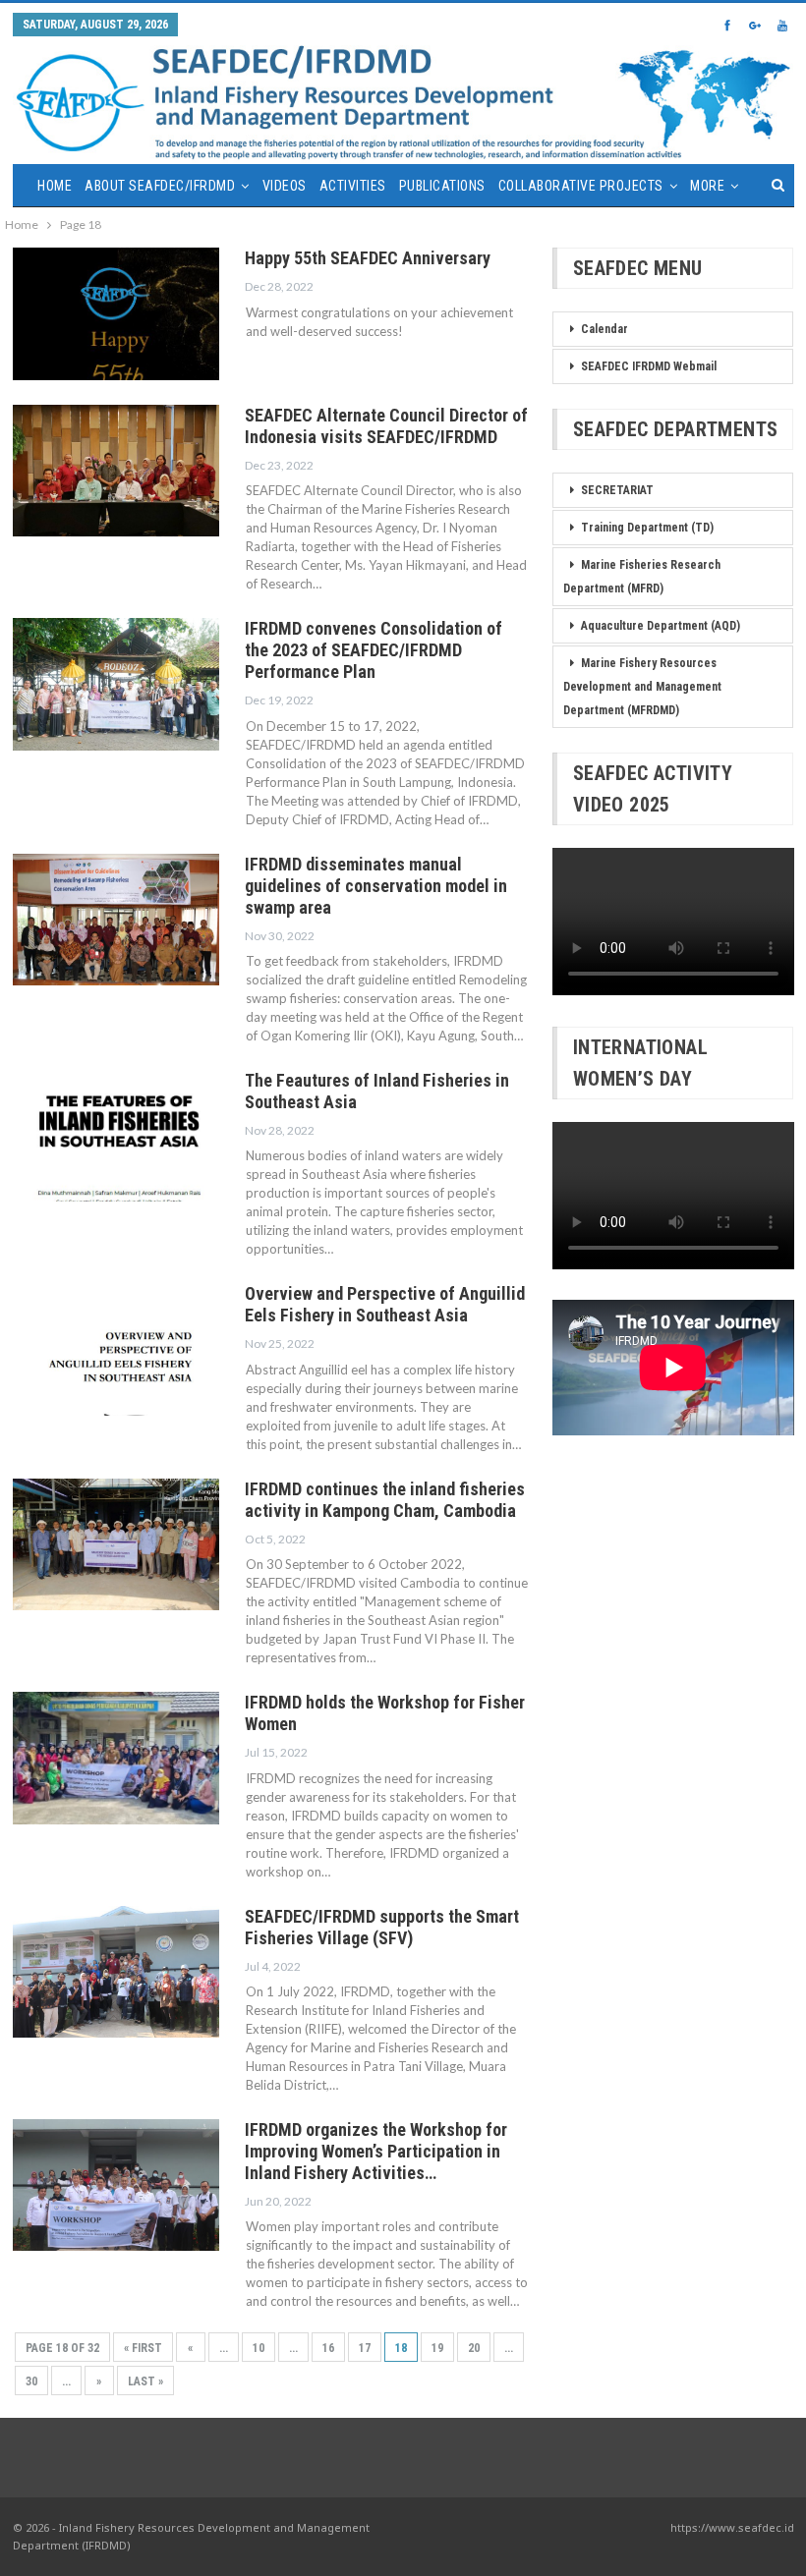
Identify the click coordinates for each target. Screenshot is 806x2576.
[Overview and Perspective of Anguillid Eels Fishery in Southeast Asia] (116, 1349)
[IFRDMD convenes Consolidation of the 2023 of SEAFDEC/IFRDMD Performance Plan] (116, 684)
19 (437, 2348)
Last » (145, 2381)
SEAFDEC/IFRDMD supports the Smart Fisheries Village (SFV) (382, 1927)
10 (259, 2348)
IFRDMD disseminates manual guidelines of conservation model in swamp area (376, 886)
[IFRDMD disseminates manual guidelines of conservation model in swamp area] (116, 920)
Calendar (604, 329)
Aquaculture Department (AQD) (661, 626)
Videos (285, 186)
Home (55, 186)
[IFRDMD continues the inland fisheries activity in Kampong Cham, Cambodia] (116, 1544)
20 (474, 2348)
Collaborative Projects (581, 186)
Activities (353, 186)
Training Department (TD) (647, 528)
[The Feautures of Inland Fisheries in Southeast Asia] (116, 1136)
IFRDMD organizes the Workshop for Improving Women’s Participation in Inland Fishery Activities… (376, 2151)
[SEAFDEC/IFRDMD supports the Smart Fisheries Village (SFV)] (116, 1972)
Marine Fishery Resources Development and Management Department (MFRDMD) (642, 687)
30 (31, 2381)
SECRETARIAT (617, 490)
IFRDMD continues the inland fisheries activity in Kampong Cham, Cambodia (385, 1500)
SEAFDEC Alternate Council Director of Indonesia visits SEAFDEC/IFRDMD (386, 426)
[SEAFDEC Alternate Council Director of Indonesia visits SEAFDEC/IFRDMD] (116, 471)
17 (365, 2348)
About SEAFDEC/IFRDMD (160, 186)
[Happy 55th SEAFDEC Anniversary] (116, 313)
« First (143, 2348)
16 (328, 2348)
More (707, 186)
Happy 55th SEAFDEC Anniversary (368, 258)
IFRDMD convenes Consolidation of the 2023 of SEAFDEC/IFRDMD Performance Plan (374, 650)
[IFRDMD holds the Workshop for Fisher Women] (116, 1758)
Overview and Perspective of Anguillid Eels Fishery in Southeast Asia (385, 1304)
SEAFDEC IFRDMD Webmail (649, 366)
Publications (442, 186)
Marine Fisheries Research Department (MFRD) (642, 577)
